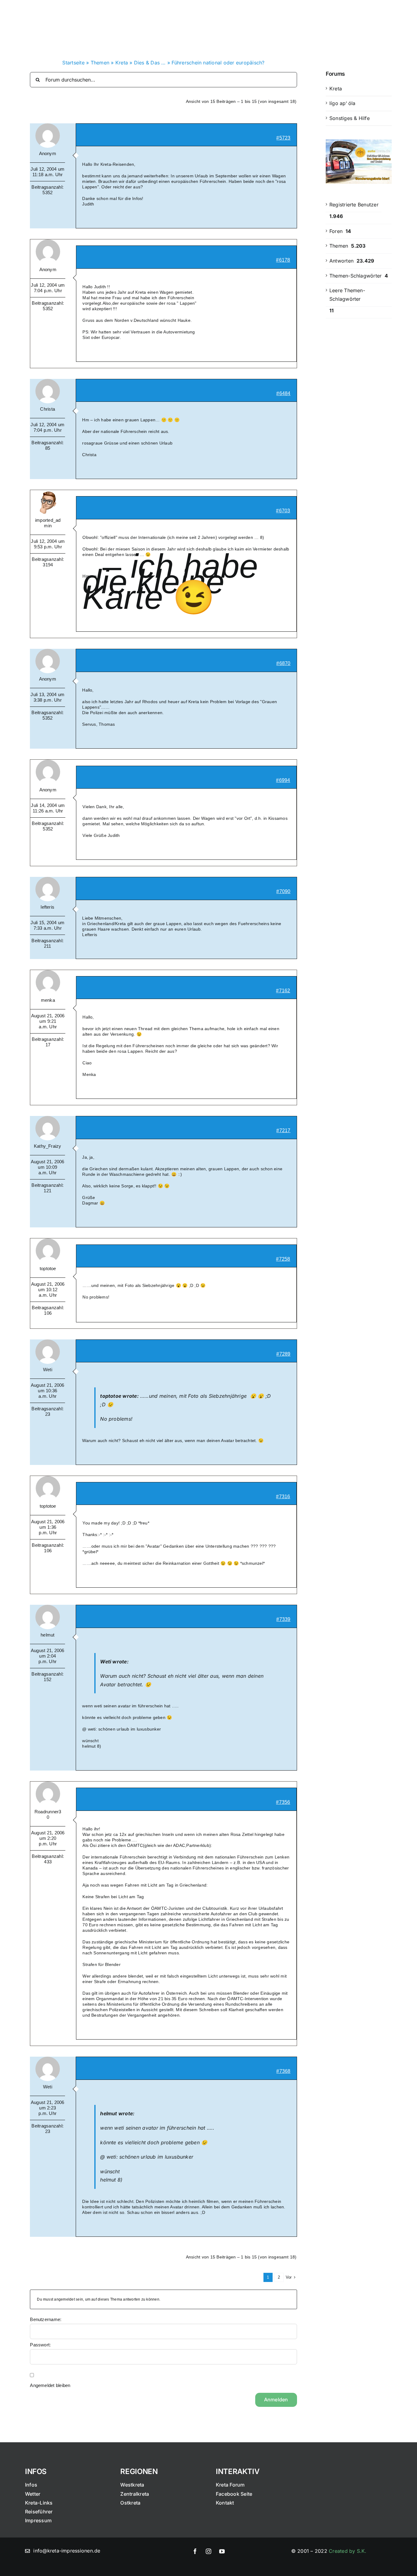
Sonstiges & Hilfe (350, 118)
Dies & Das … (150, 63)
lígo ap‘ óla (343, 103)
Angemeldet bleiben (50, 2385)
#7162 (283, 991)
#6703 (283, 511)
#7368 (283, 2071)
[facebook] (195, 2551)
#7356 (283, 1802)
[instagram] (209, 2551)
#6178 (283, 260)
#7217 (283, 1130)
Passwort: (40, 2345)
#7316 (283, 1497)
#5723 (283, 138)
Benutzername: (46, 2319)
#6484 (283, 393)
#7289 (283, 1354)
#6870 (283, 663)
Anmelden (276, 2400)
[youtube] (222, 2551)
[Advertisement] (359, 424)
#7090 (283, 891)
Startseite (73, 63)
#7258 (283, 1259)
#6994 (283, 780)
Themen (100, 63)
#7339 (283, 1619)
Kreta (122, 63)
